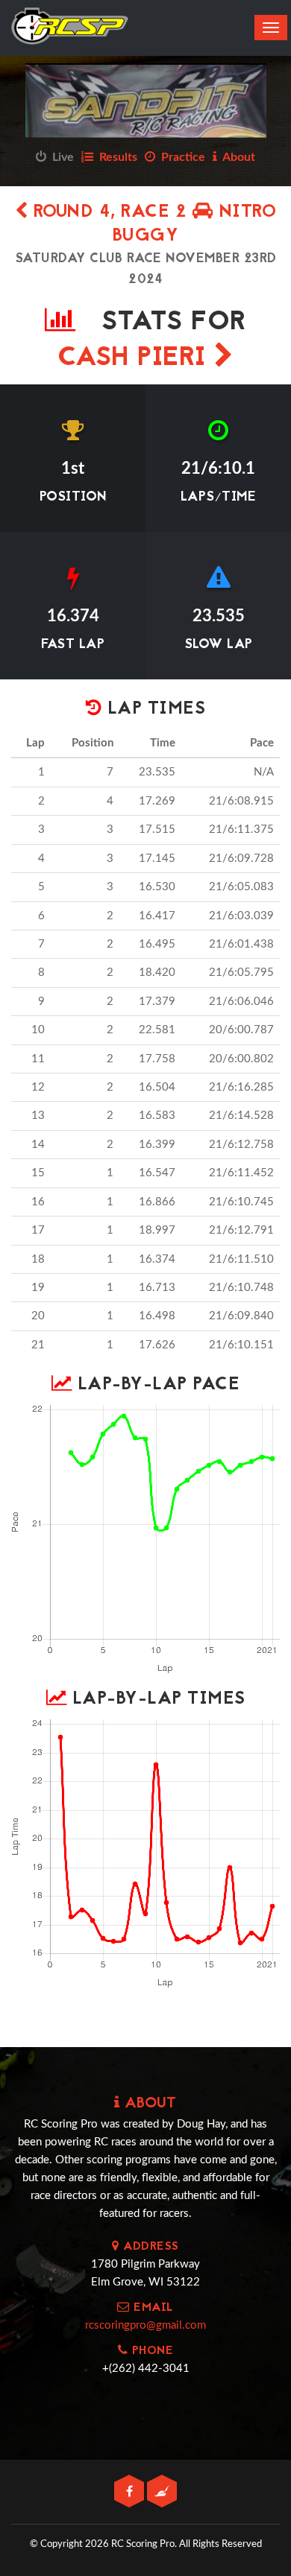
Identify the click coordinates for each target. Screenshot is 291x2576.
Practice (180, 157)
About (236, 157)
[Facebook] (131, 2492)
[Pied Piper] (162, 2492)
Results (115, 157)
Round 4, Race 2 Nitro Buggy (152, 225)
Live (60, 157)
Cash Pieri (136, 359)
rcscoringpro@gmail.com (145, 2325)
